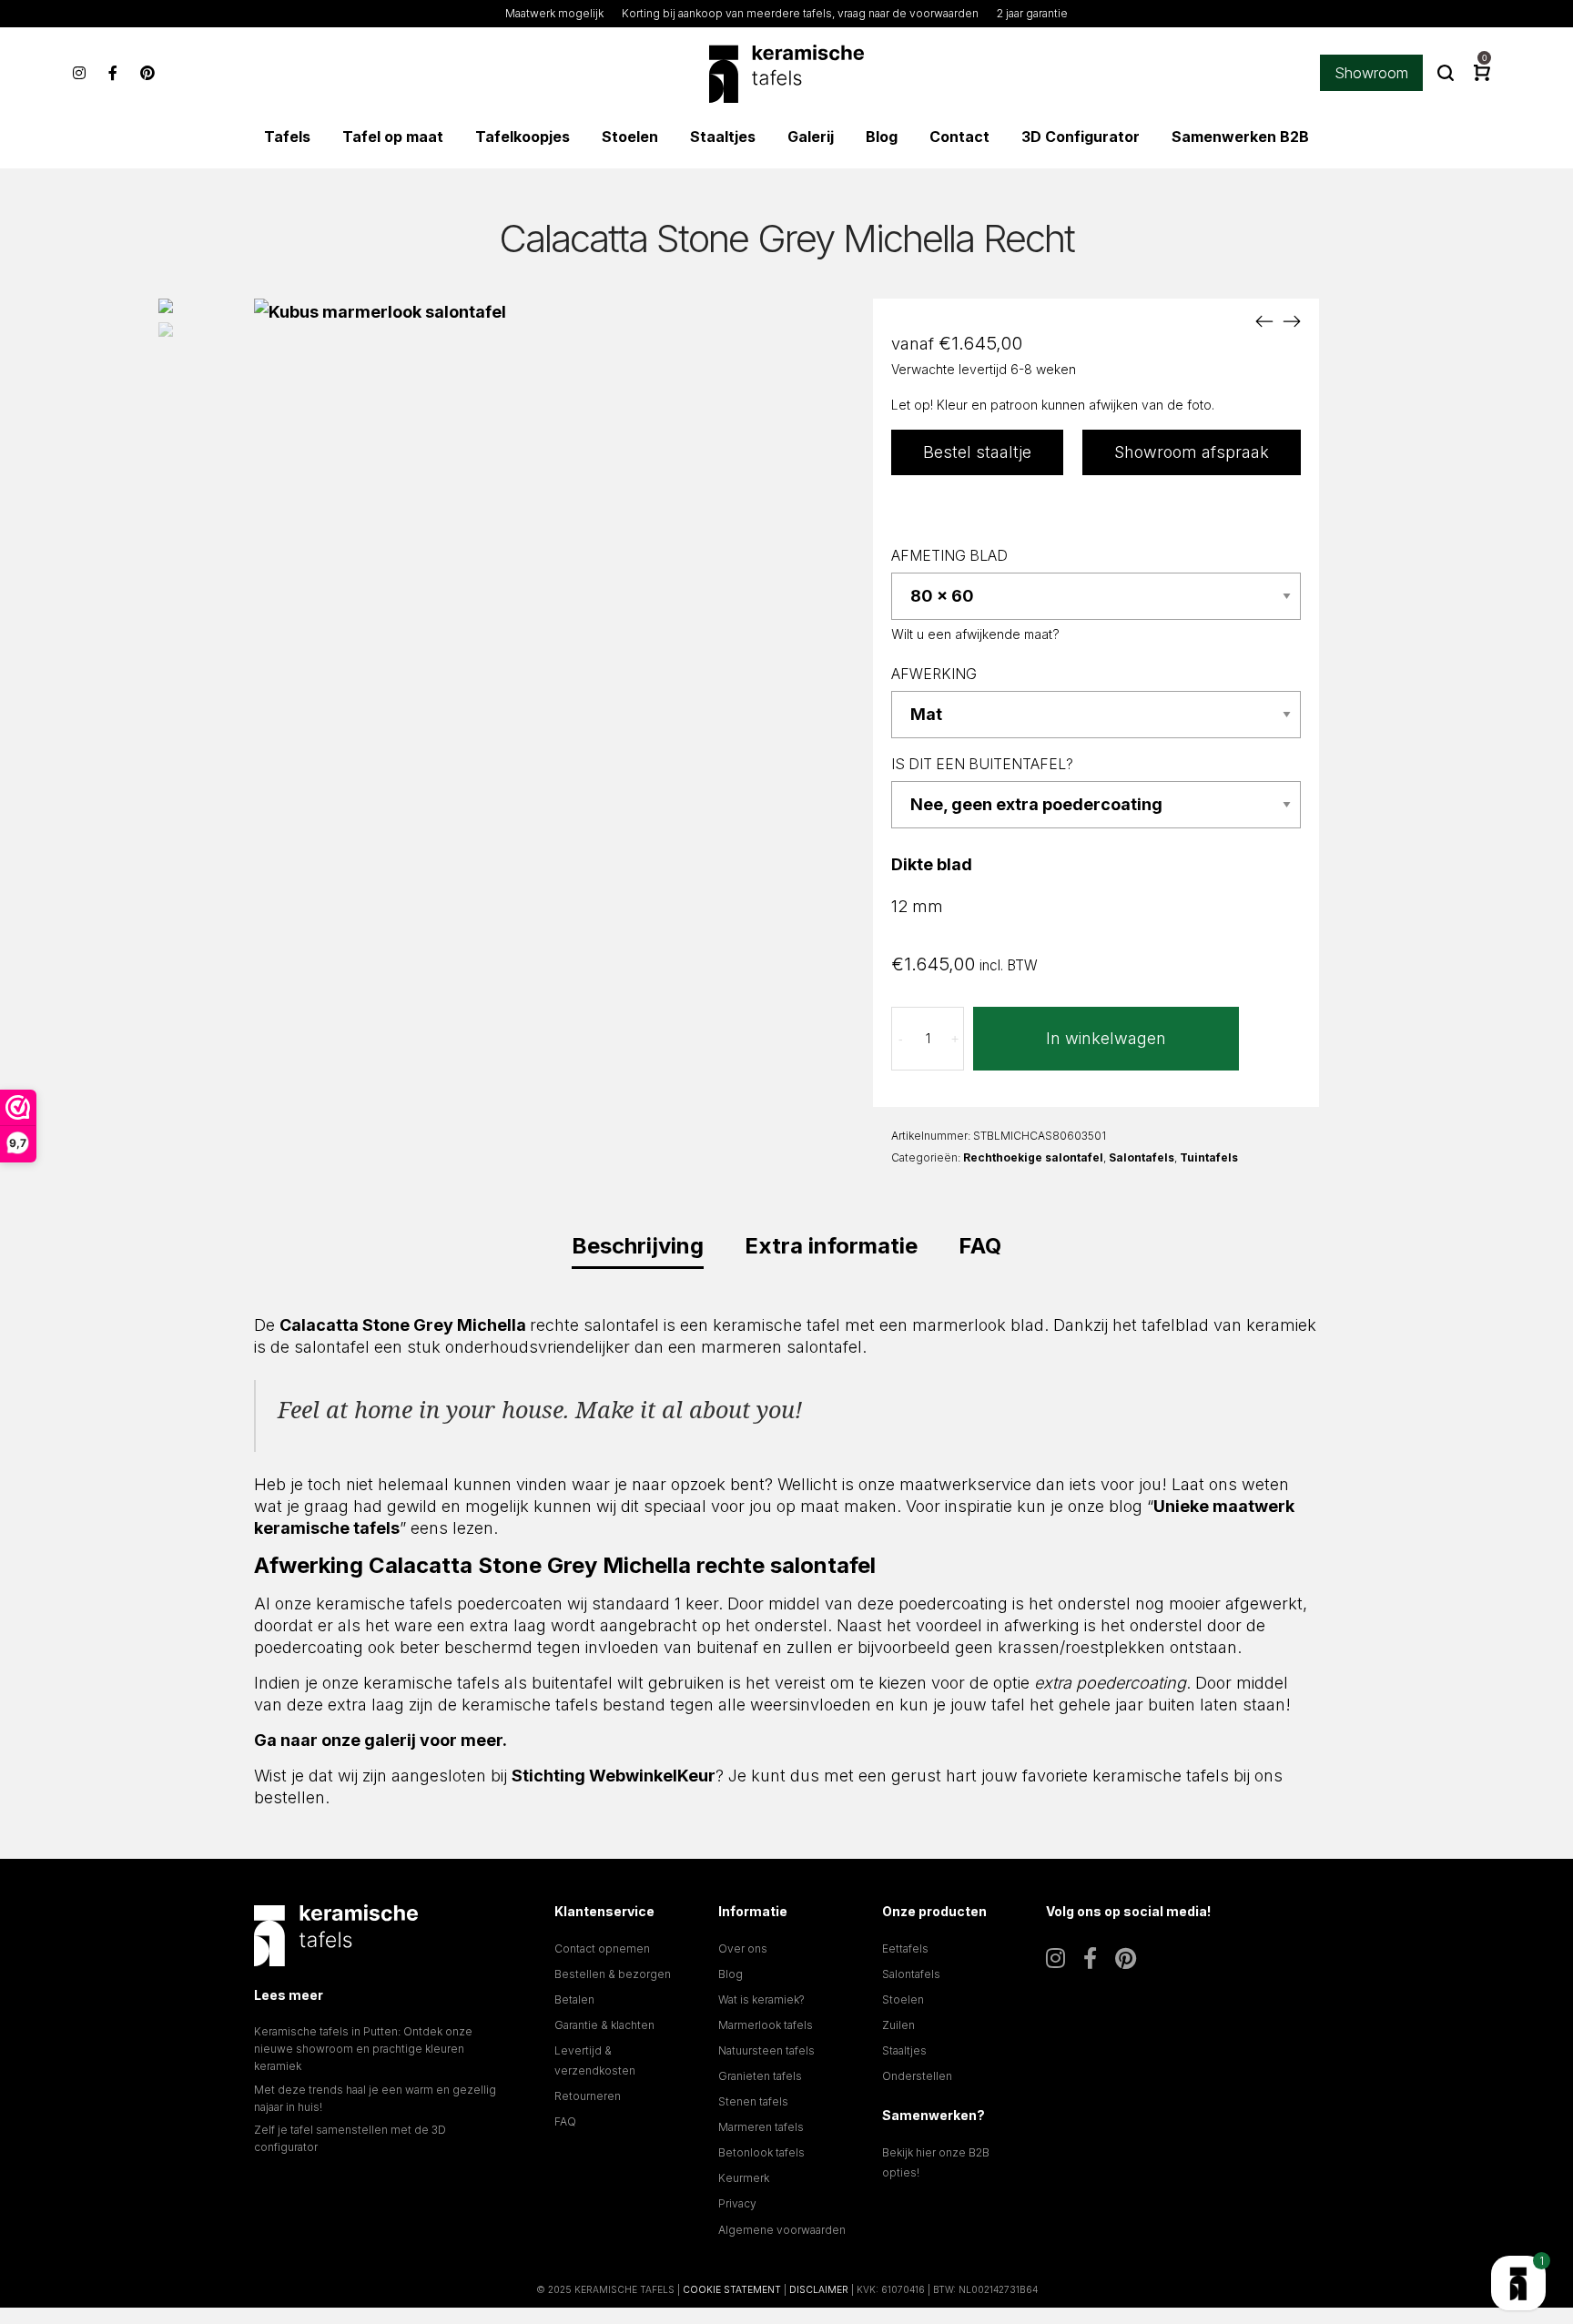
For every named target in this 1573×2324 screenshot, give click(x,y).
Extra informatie (831, 1246)
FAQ (980, 1246)
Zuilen (898, 2025)
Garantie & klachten (604, 2025)
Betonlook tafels (761, 2152)
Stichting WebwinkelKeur (614, 1776)
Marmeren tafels (761, 2127)
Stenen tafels (753, 2101)
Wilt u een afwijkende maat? (975, 634)
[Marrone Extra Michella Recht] (1292, 321)
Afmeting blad (949, 556)
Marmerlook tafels (766, 2025)
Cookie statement (732, 2289)
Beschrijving (638, 1246)
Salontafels (1142, 1157)
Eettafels (905, 1949)
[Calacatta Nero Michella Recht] (1264, 321)
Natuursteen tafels (766, 2050)
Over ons (743, 1949)
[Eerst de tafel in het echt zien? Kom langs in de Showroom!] (1518, 2283)
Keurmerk (744, 2178)
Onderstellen (917, 2076)
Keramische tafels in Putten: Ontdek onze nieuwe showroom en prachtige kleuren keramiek (363, 2049)
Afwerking (934, 674)
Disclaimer (819, 2289)
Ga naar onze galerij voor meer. (381, 1740)
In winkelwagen (1106, 1038)
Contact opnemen (602, 1949)
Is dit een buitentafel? (982, 764)
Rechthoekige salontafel (1033, 1157)
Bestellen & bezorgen (613, 1974)
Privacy (737, 2203)
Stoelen (903, 1999)
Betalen (574, 1999)
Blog (731, 1974)
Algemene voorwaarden (782, 2230)
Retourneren (588, 2096)
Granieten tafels (760, 2076)
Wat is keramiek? (761, 1999)
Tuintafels (1209, 1157)
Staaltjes (904, 2050)
